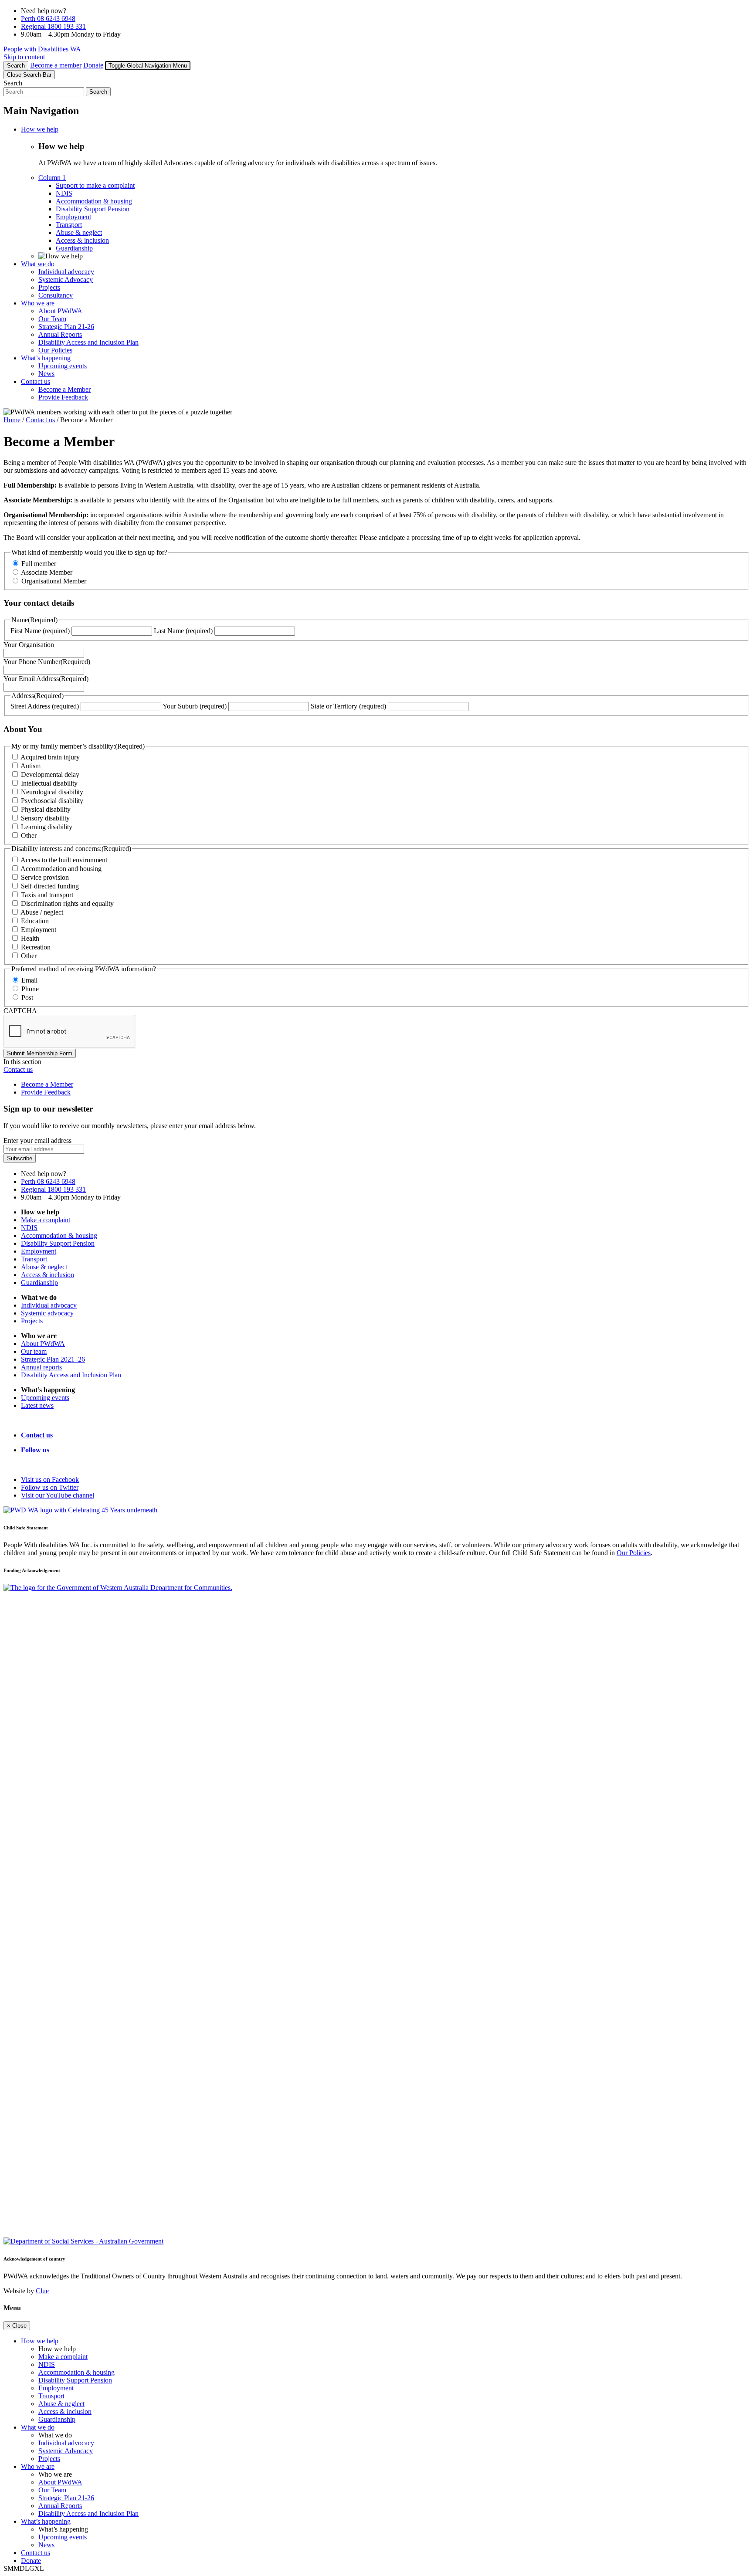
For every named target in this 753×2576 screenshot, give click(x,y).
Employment (39, 930)
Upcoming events (45, 1398)
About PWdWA (43, 1344)
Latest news (37, 1405)
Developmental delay (50, 774)
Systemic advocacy (47, 1313)
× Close (17, 2326)
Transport (34, 1259)
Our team (34, 1351)
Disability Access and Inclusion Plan (71, 1375)
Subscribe (20, 1158)
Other (29, 836)
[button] (148, 66)
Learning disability (47, 827)
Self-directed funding (50, 886)
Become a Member (47, 1084)
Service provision (45, 877)
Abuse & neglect (44, 1267)
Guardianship (39, 1283)
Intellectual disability (49, 783)
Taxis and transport (47, 895)
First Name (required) (40, 631)
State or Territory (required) (348, 706)
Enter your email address (37, 1141)
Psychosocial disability (52, 801)
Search (13, 83)
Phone (30, 989)
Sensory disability (45, 818)
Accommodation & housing (59, 1235)
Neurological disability (52, 792)
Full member (39, 564)
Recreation (36, 947)
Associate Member (47, 572)
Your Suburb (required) (195, 706)
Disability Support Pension (58, 1243)
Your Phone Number (47, 662)
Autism (31, 766)
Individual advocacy (49, 1305)
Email (29, 980)
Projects (32, 1321)
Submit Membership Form (40, 1053)
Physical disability (46, 809)
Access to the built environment (64, 860)
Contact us (40, 420)
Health (30, 938)
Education (35, 921)
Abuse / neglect (42, 912)
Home (12, 420)
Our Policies (634, 1553)
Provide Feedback (46, 1092)
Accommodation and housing (61, 869)
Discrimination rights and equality (67, 903)
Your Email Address (46, 679)
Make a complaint (46, 1220)
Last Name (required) (183, 631)
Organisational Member (54, 581)
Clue (42, 2291)
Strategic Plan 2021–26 (53, 1359)
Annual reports (41, 1367)
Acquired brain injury (50, 757)
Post (27, 998)
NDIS (29, 1228)
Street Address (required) (45, 706)
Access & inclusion (47, 1275)
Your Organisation (29, 645)
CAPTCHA (20, 1011)
